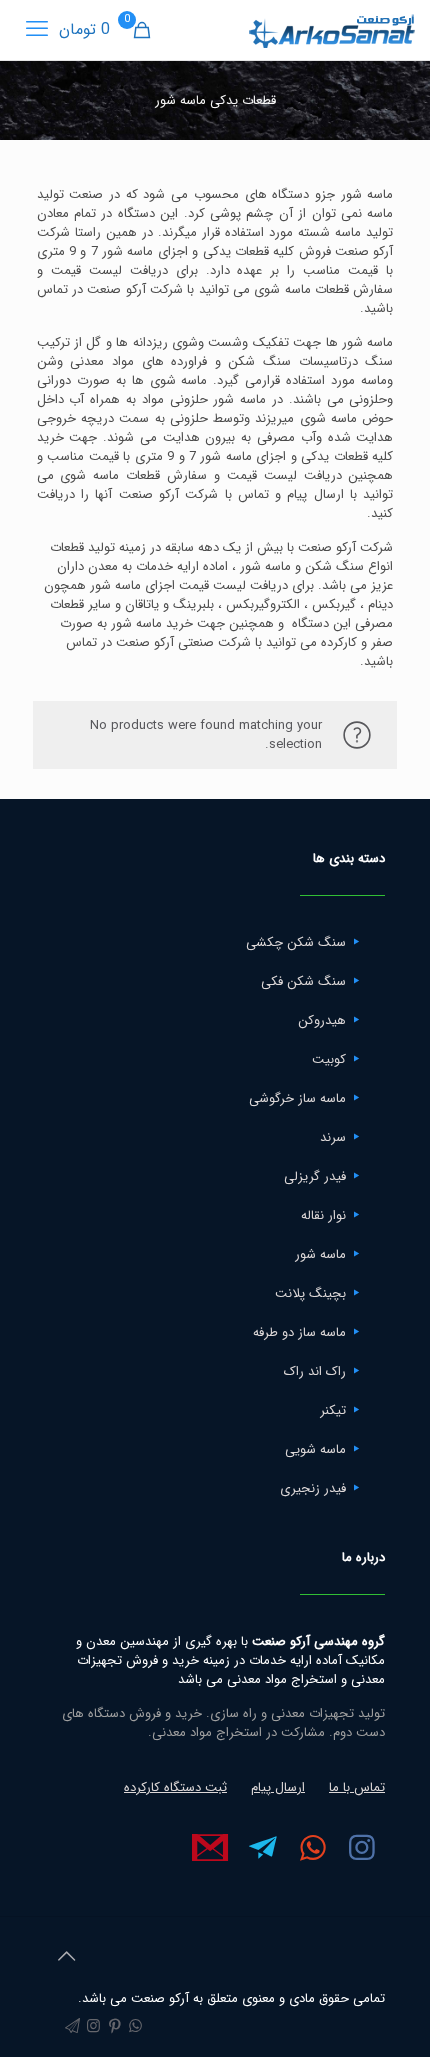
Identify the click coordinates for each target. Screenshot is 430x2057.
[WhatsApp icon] (135, 2027)
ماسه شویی (315, 1449)
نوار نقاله (323, 1215)
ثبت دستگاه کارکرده (175, 1787)
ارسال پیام (278, 1787)
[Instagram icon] (93, 2027)
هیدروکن (322, 1020)
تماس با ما (357, 1787)
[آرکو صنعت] (330, 30)
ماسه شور (320, 1254)
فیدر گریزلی (315, 1176)
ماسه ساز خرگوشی (297, 1098)
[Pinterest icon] (114, 2027)
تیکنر (333, 1410)
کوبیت (329, 1059)
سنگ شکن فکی (303, 981)
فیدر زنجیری (313, 1488)
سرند (333, 1137)
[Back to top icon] (66, 1958)
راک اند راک (315, 1371)
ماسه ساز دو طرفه (299, 1332)
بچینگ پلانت (310, 1293)
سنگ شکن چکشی (296, 942)
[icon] (72, 2027)
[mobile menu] (37, 30)
